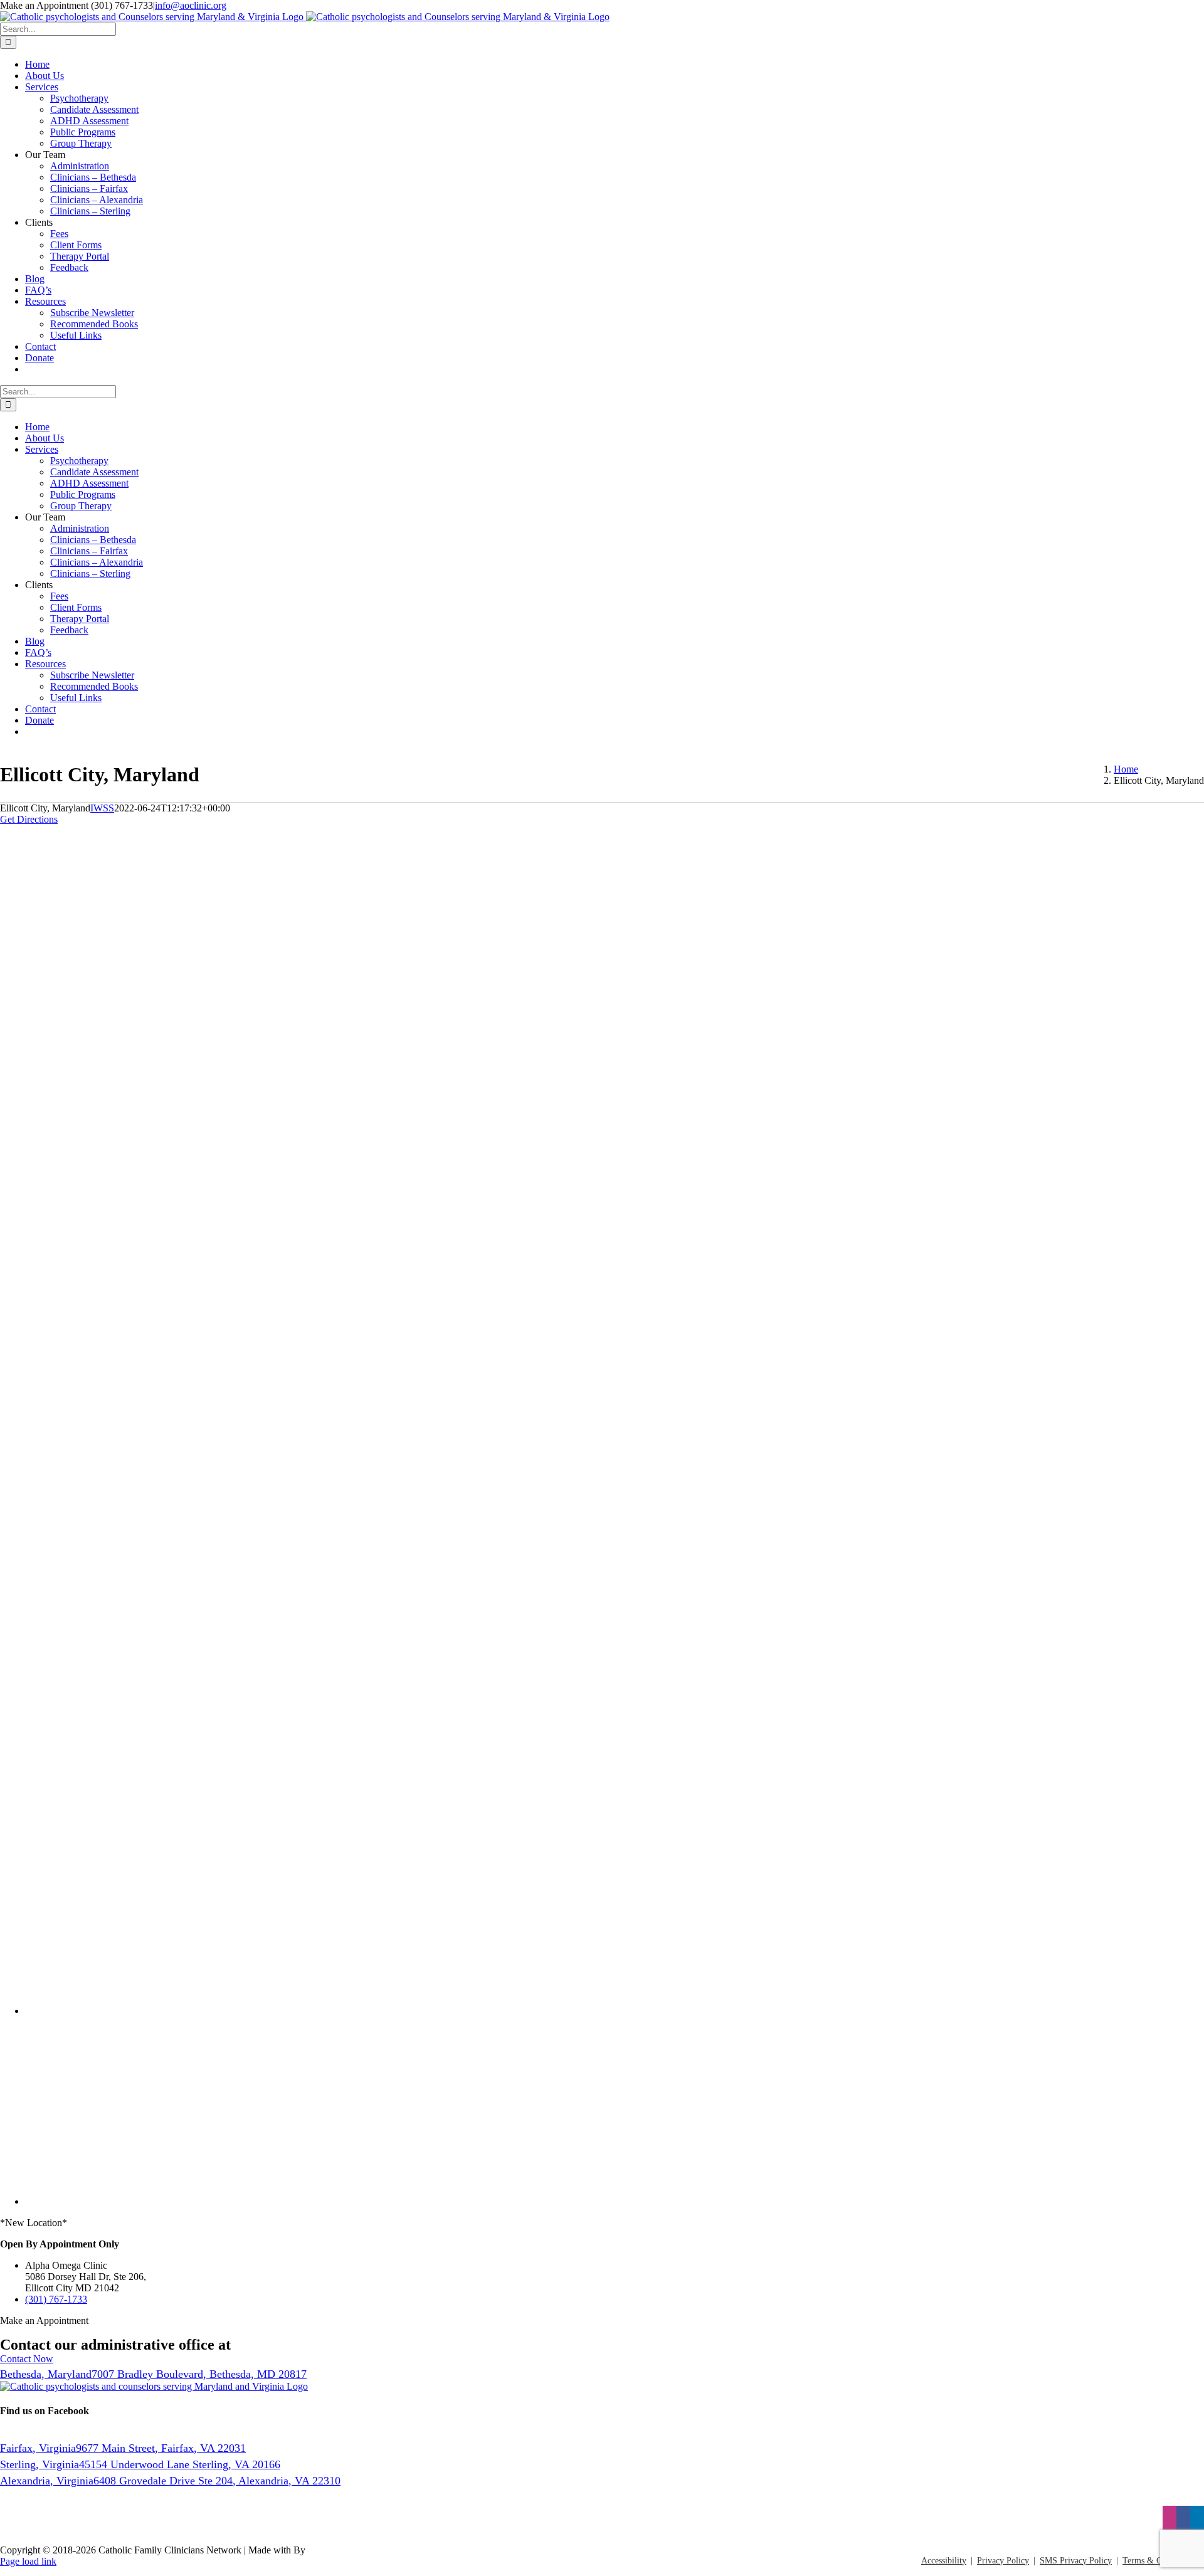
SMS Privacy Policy (1076, 2561)
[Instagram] (1170, 2519)
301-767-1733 (277, 2345)
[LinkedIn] (1197, 2519)
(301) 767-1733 (56, 2299)
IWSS (102, 808)
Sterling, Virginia (140, 2464)
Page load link (28, 2561)
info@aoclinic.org (191, 5)
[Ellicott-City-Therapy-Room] (345, 1810)
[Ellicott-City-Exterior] (345, 1315)
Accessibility (944, 2561)
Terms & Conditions (1159, 2561)
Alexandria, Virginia (170, 2481)
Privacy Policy (1003, 2561)
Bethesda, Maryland (153, 2374)
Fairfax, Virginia (123, 2448)
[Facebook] (1183, 2519)
